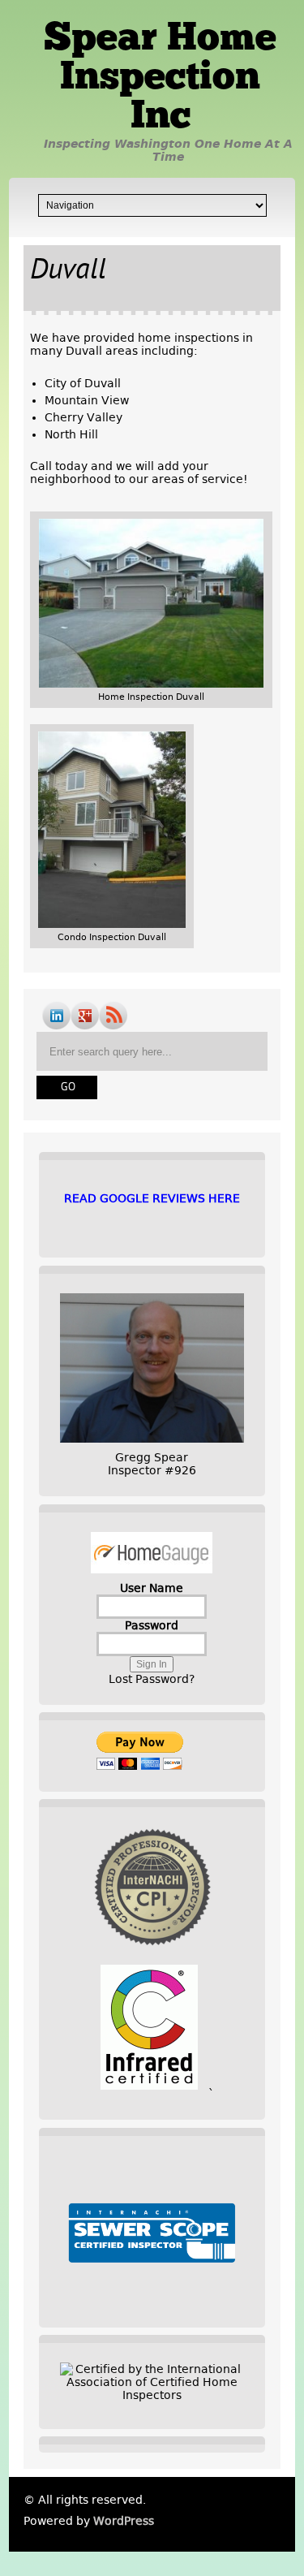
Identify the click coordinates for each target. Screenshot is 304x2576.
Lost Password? (152, 1679)
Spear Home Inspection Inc (160, 79)
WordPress (124, 2521)
